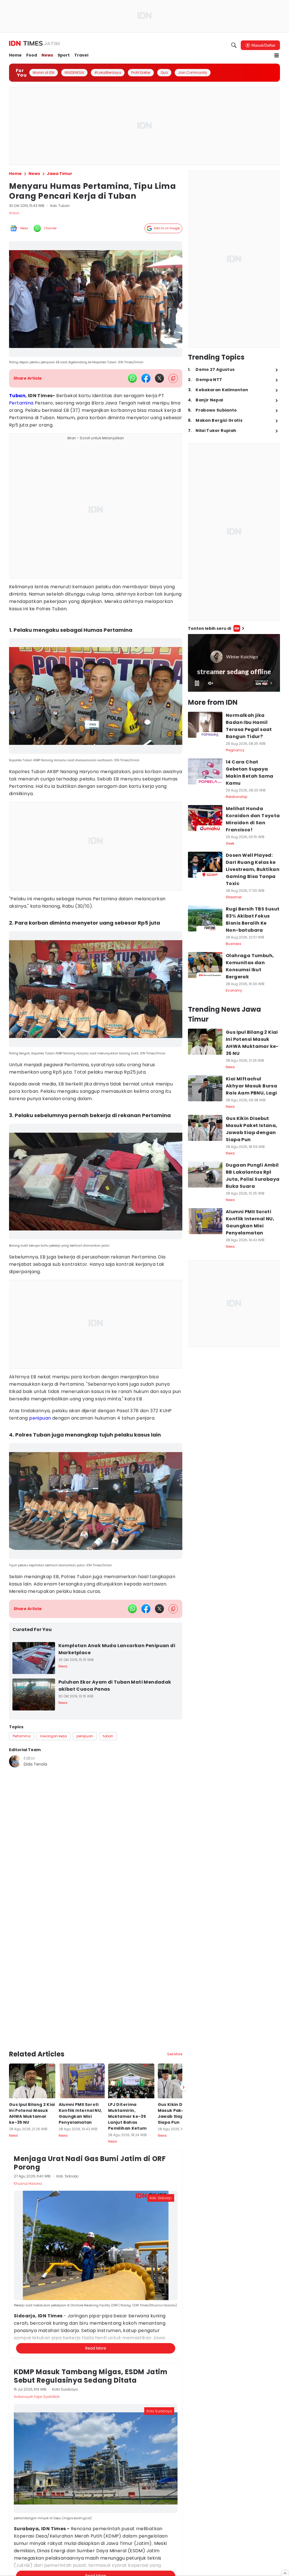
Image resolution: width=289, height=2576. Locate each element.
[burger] (277, 55)
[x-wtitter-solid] (159, 378)
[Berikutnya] (183, 2043)
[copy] (173, 378)
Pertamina (21, 403)
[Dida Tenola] (15, 1761)
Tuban (17, 396)
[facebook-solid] (146, 378)
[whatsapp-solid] (132, 378)
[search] (234, 45)
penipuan (40, 1418)
